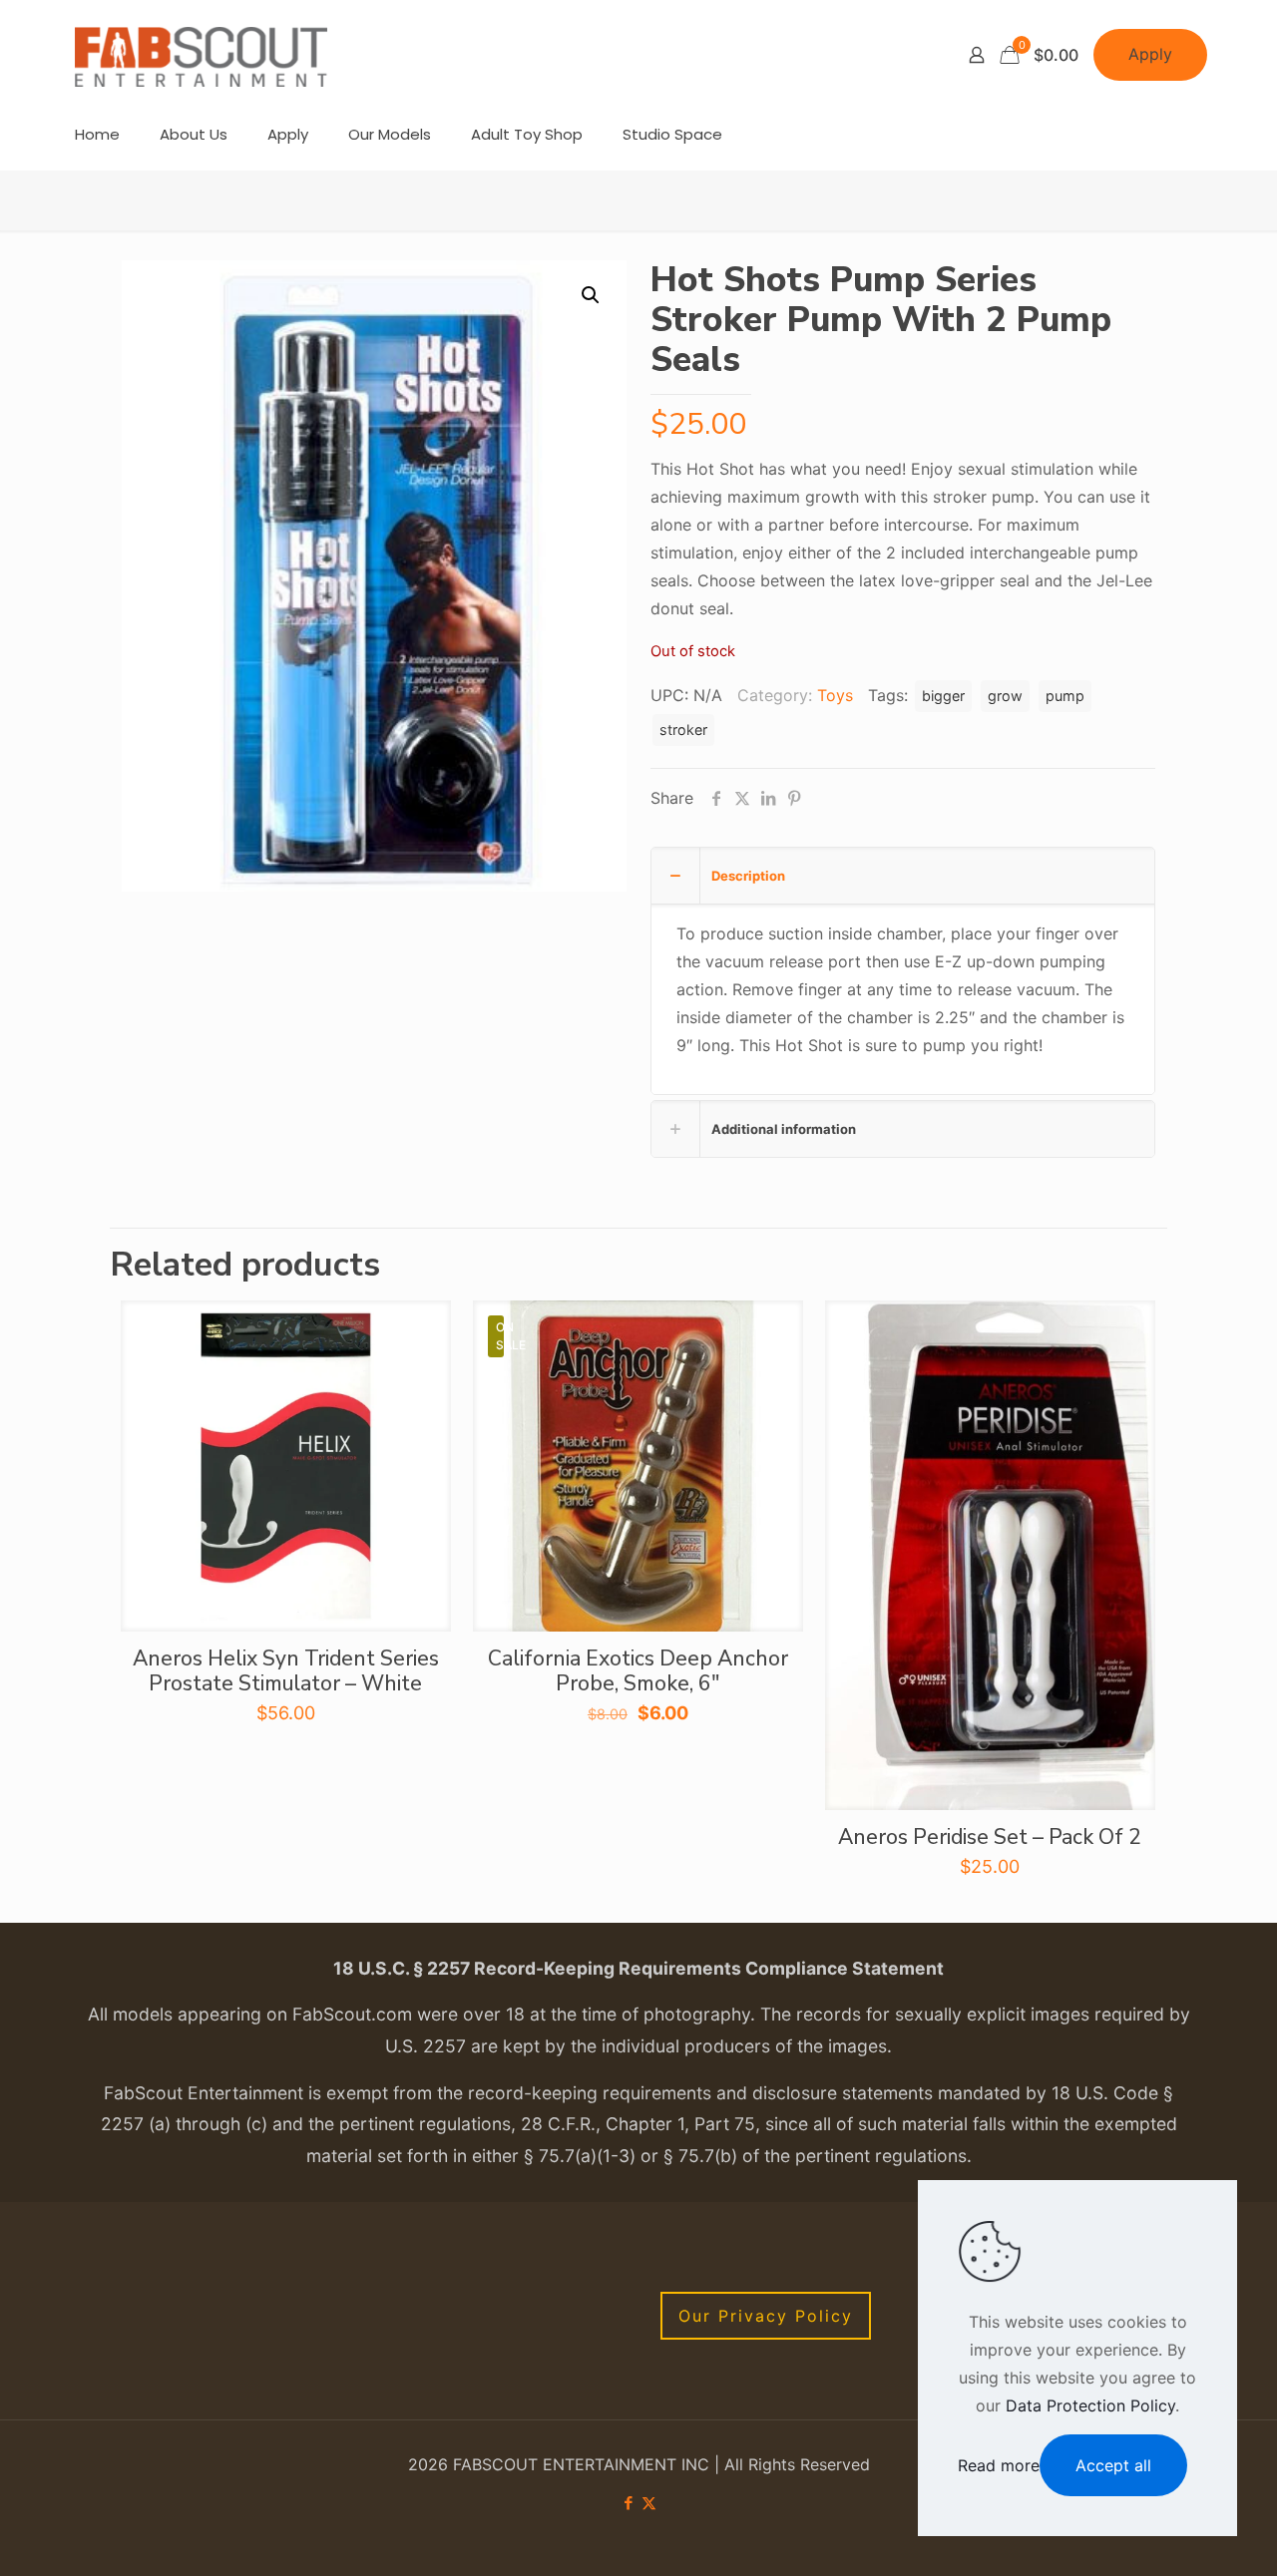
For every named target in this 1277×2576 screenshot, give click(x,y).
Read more (999, 2465)
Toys (835, 695)
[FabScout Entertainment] (202, 55)
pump (1065, 696)
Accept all (1113, 2465)
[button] (592, 295)
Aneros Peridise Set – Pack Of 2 (990, 1837)
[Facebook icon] (628, 2503)
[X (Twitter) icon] (649, 2503)
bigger (943, 696)
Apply (1150, 54)
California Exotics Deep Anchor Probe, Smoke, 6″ (638, 1671)
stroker (683, 730)
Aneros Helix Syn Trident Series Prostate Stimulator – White (286, 1671)
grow (1005, 696)
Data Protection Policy (1090, 2405)
